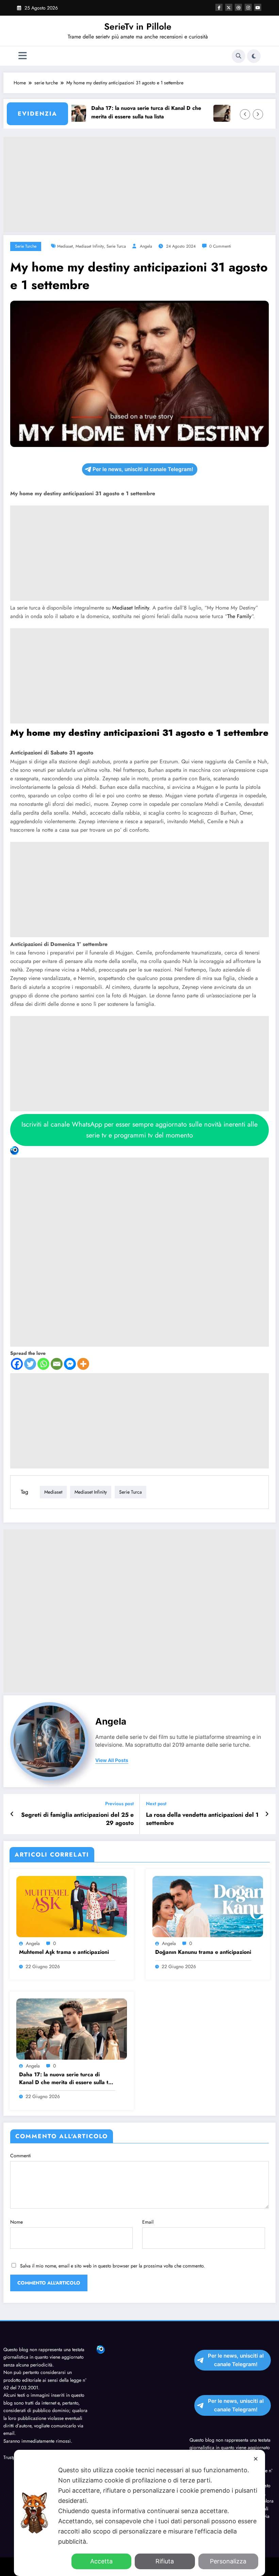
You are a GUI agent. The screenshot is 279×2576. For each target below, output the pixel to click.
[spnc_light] (254, 56)
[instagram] (248, 7)
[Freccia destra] (258, 114)
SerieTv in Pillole (138, 27)
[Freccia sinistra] (245, 114)
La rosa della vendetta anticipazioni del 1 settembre (202, 1819)
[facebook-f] (219, 7)
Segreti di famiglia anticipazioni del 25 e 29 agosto (77, 1819)
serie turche (26, 246)
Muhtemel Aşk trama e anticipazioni (64, 1952)
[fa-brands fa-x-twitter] (229, 7)
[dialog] (139, 2513)
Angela (146, 246)
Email (148, 2222)
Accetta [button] (101, 2561)
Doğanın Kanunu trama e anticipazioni (203, 1952)
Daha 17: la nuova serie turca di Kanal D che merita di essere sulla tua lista (125, 112)
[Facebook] (17, 1364)
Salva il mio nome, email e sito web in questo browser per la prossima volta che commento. (112, 2266)
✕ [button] (256, 2459)
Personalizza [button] (228, 2561)
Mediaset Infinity (131, 608)
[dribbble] (238, 7)
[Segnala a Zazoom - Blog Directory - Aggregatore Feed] (139, 1247)
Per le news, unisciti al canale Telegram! (143, 469)
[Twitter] (30, 1364)
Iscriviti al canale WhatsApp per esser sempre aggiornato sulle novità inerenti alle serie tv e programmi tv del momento (139, 1130)
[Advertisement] (139, 185)
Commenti (21, 2156)
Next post (156, 1804)
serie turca (116, 246)
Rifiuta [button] (165, 2561)
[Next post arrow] (267, 1814)
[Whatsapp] (43, 1364)
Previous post (119, 1804)
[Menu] (23, 56)
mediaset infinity (90, 246)
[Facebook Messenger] (70, 1364)
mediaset (65, 246)
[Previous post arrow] (12, 1814)
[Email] (57, 1364)
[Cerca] (239, 56)
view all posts (112, 1760)
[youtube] (258, 7)
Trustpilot (12, 2457)
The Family (239, 616)
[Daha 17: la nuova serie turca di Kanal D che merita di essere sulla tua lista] (72, 2028)
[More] (83, 1364)
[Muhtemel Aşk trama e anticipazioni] (72, 1906)
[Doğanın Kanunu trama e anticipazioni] (208, 1906)
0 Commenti (220, 246)
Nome (17, 2222)
